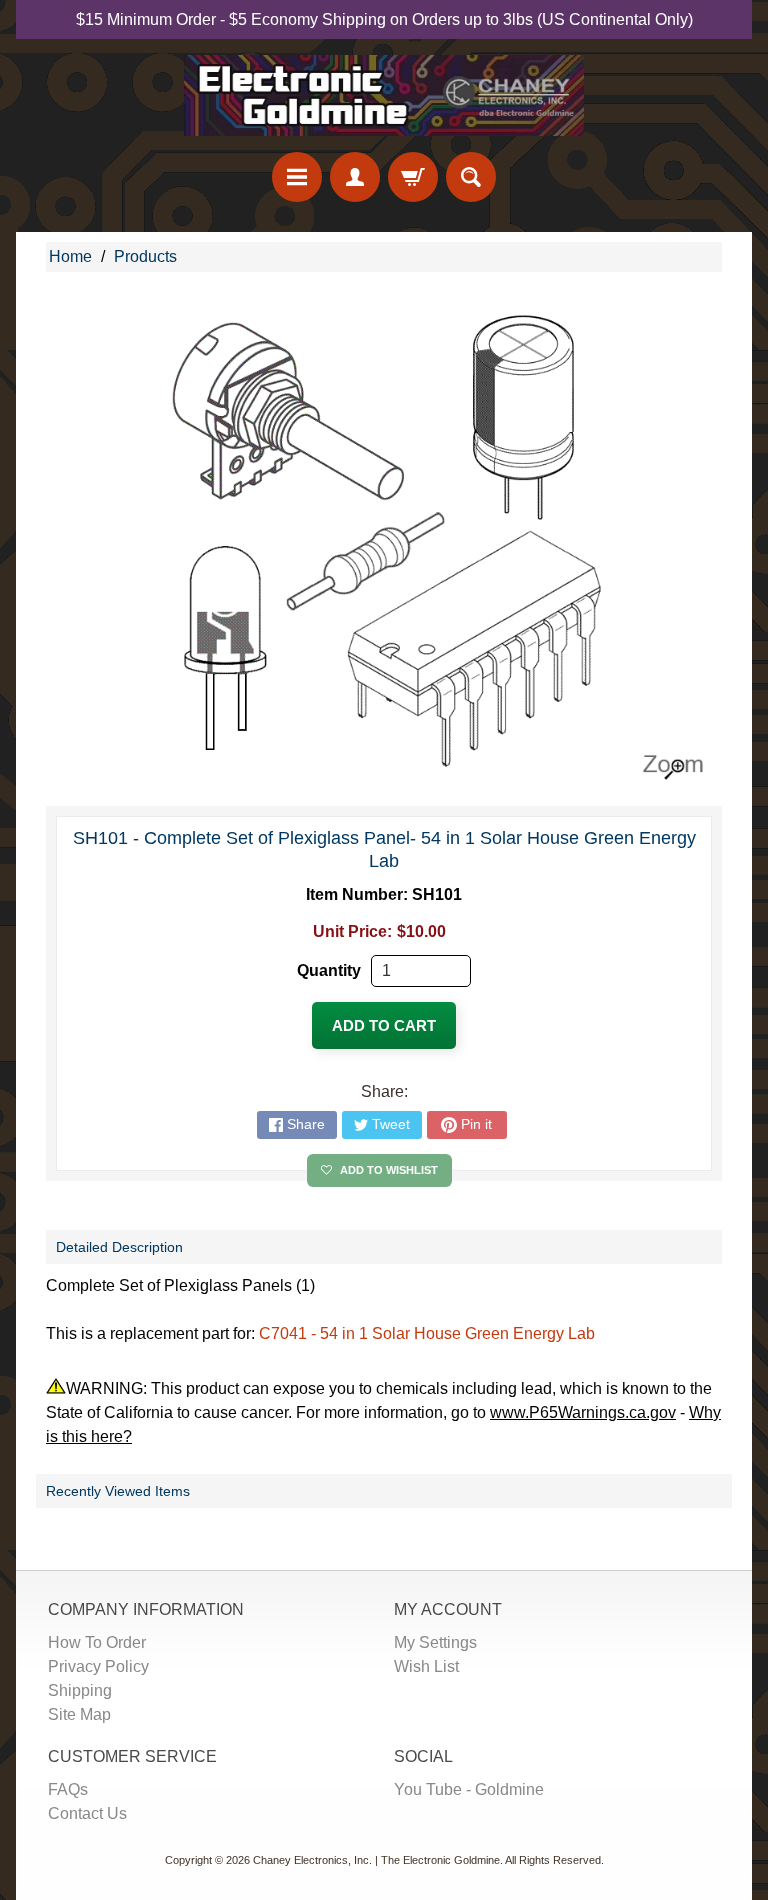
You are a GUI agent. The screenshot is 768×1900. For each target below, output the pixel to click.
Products (145, 256)
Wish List (426, 1666)
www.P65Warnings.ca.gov (583, 1412)
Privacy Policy (98, 1666)
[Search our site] (471, 177)
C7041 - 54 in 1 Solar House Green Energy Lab (427, 1333)
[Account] (355, 177)
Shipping (80, 1690)
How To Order (97, 1642)
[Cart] (413, 177)
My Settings (435, 1642)
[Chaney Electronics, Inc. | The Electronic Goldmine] (384, 95)
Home (70, 256)
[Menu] (297, 177)
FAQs (68, 1789)
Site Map (79, 1714)
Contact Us (87, 1813)
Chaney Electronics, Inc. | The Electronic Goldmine (376, 1860)
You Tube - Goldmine (469, 1789)
